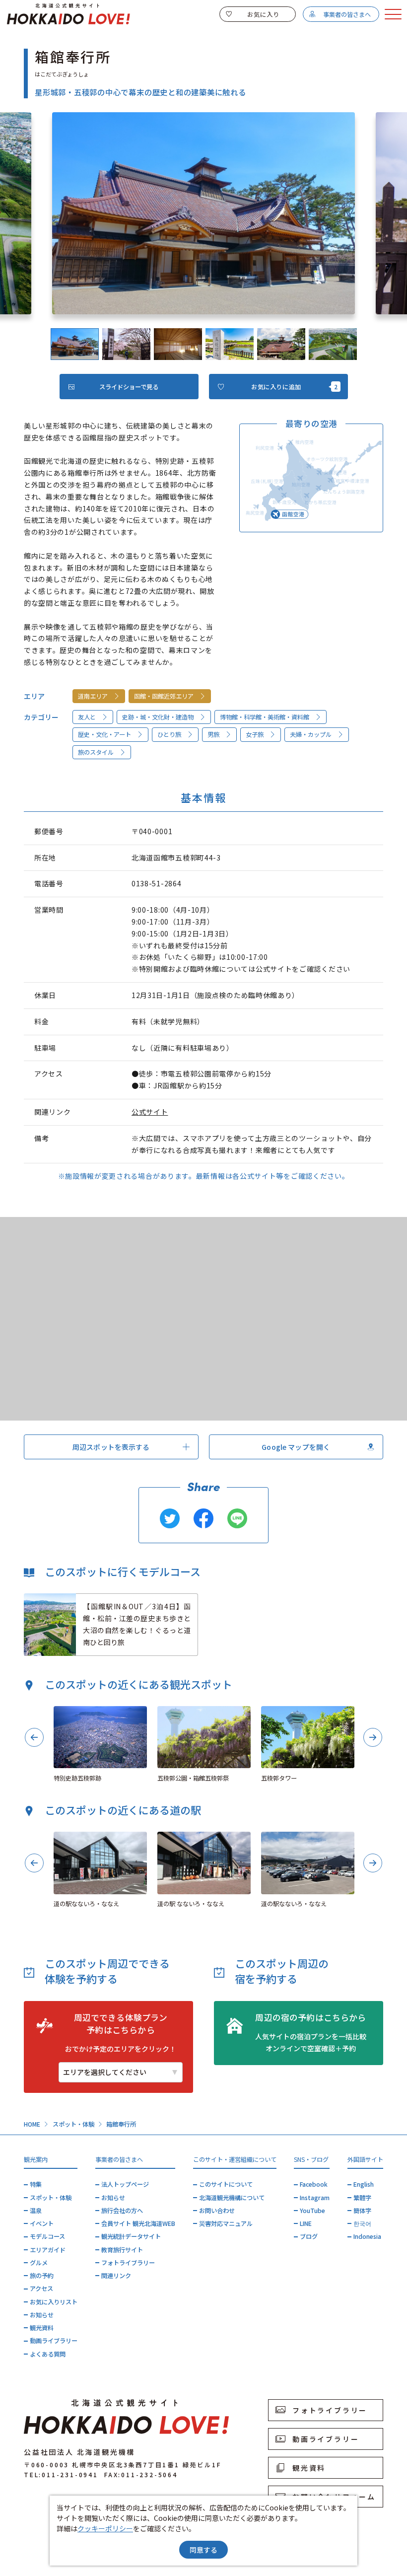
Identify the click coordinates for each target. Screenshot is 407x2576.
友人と (87, 717)
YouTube (312, 2211)
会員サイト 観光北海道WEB (138, 2223)
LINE (306, 2223)
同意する (203, 2550)
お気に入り (264, 14)
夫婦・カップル (311, 734)
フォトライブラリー (128, 2263)
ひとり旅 (169, 734)
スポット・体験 (73, 2124)
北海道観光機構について (232, 2198)
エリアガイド (48, 2250)
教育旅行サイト (122, 2250)
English (364, 2184)
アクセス (41, 2289)
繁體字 (362, 2198)
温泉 (36, 2211)
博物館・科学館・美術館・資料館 (265, 717)
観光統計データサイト (131, 2236)
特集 (36, 2184)
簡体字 (362, 2211)
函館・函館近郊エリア (164, 696)
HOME (32, 2124)
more (33, 1598)
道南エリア (93, 696)
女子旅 (255, 734)
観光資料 (42, 2328)
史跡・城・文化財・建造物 (158, 717)
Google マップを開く (296, 1447)
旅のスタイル (96, 752)
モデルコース (47, 2236)
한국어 (362, 2223)
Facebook (314, 2184)
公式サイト (150, 1112)
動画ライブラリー (54, 2341)
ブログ (309, 2236)
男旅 (213, 734)
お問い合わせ (217, 2211)
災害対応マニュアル (226, 2223)
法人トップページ (125, 2184)
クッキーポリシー (105, 2528)
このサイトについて (226, 2184)
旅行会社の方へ (122, 2211)
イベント (42, 2223)
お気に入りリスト (54, 2302)
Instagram (315, 2198)
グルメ (39, 2263)
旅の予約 (42, 2276)
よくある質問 (48, 2354)
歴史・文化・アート (104, 734)
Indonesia (367, 2236)
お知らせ (42, 2315)
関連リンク (116, 2276)
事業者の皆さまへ (347, 14)
